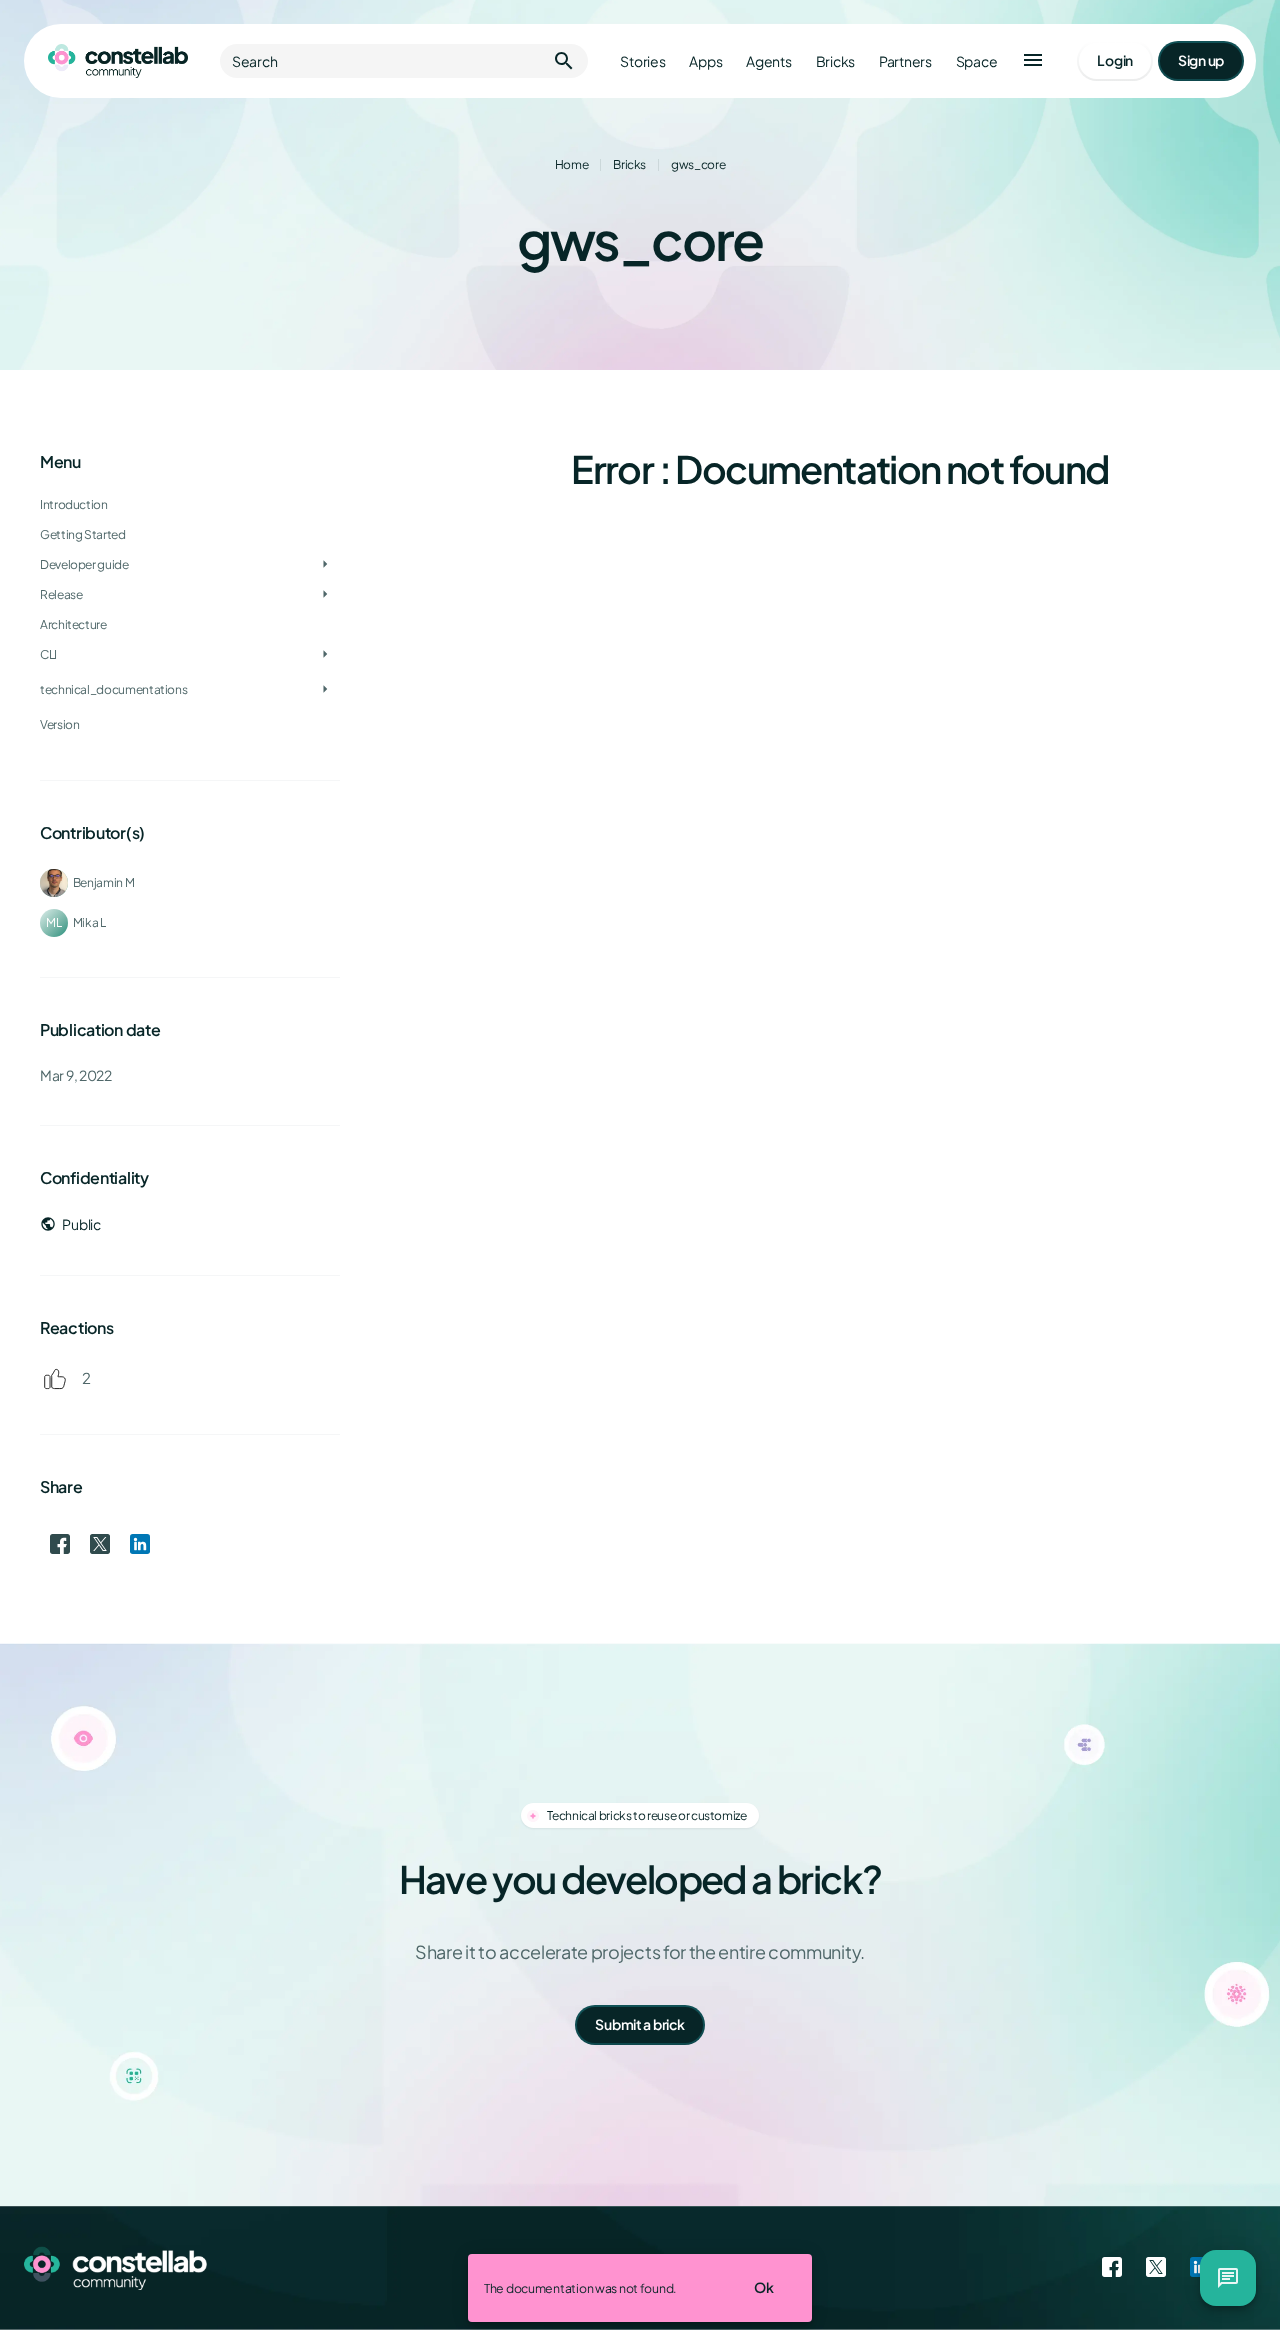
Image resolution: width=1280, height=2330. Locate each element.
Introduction (74, 504)
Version (59, 724)
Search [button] (404, 61)
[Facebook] (1112, 2268)
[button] (1033, 61)
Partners (905, 61)
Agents (768, 61)
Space (977, 61)
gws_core (698, 164)
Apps (705, 61)
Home (572, 164)
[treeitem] (190, 535)
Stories (642, 61)
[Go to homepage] (118, 61)
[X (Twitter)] (1156, 2268)
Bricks (835, 61)
